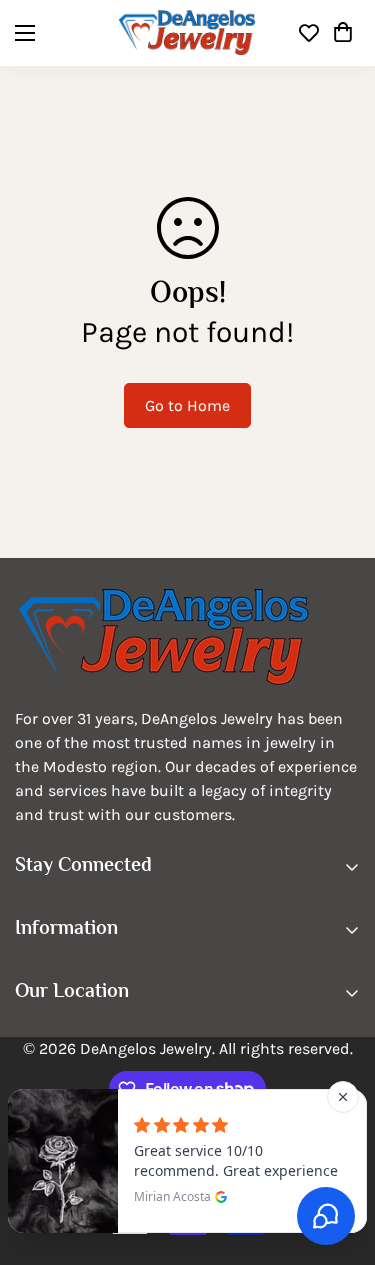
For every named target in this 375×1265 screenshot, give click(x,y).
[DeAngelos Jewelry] (187, 33)
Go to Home (187, 405)
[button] (343, 33)
